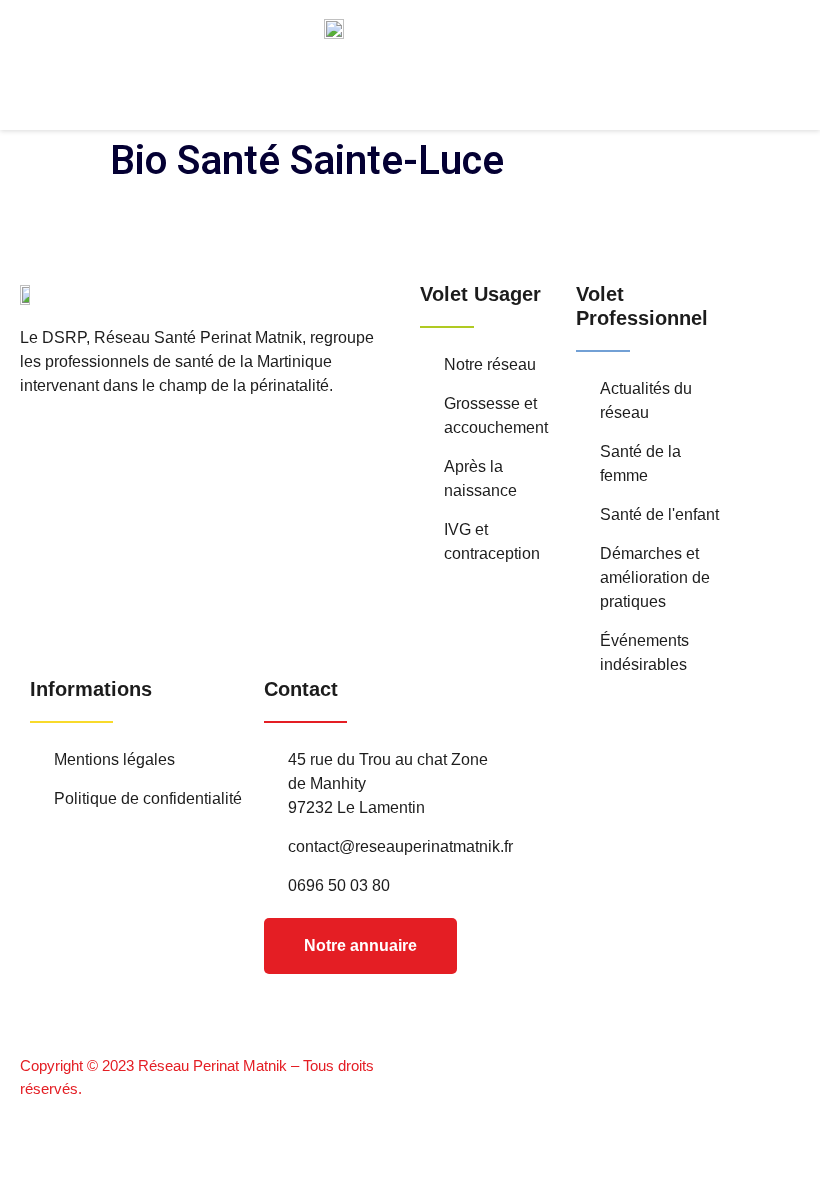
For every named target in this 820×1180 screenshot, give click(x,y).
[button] (479, 103)
